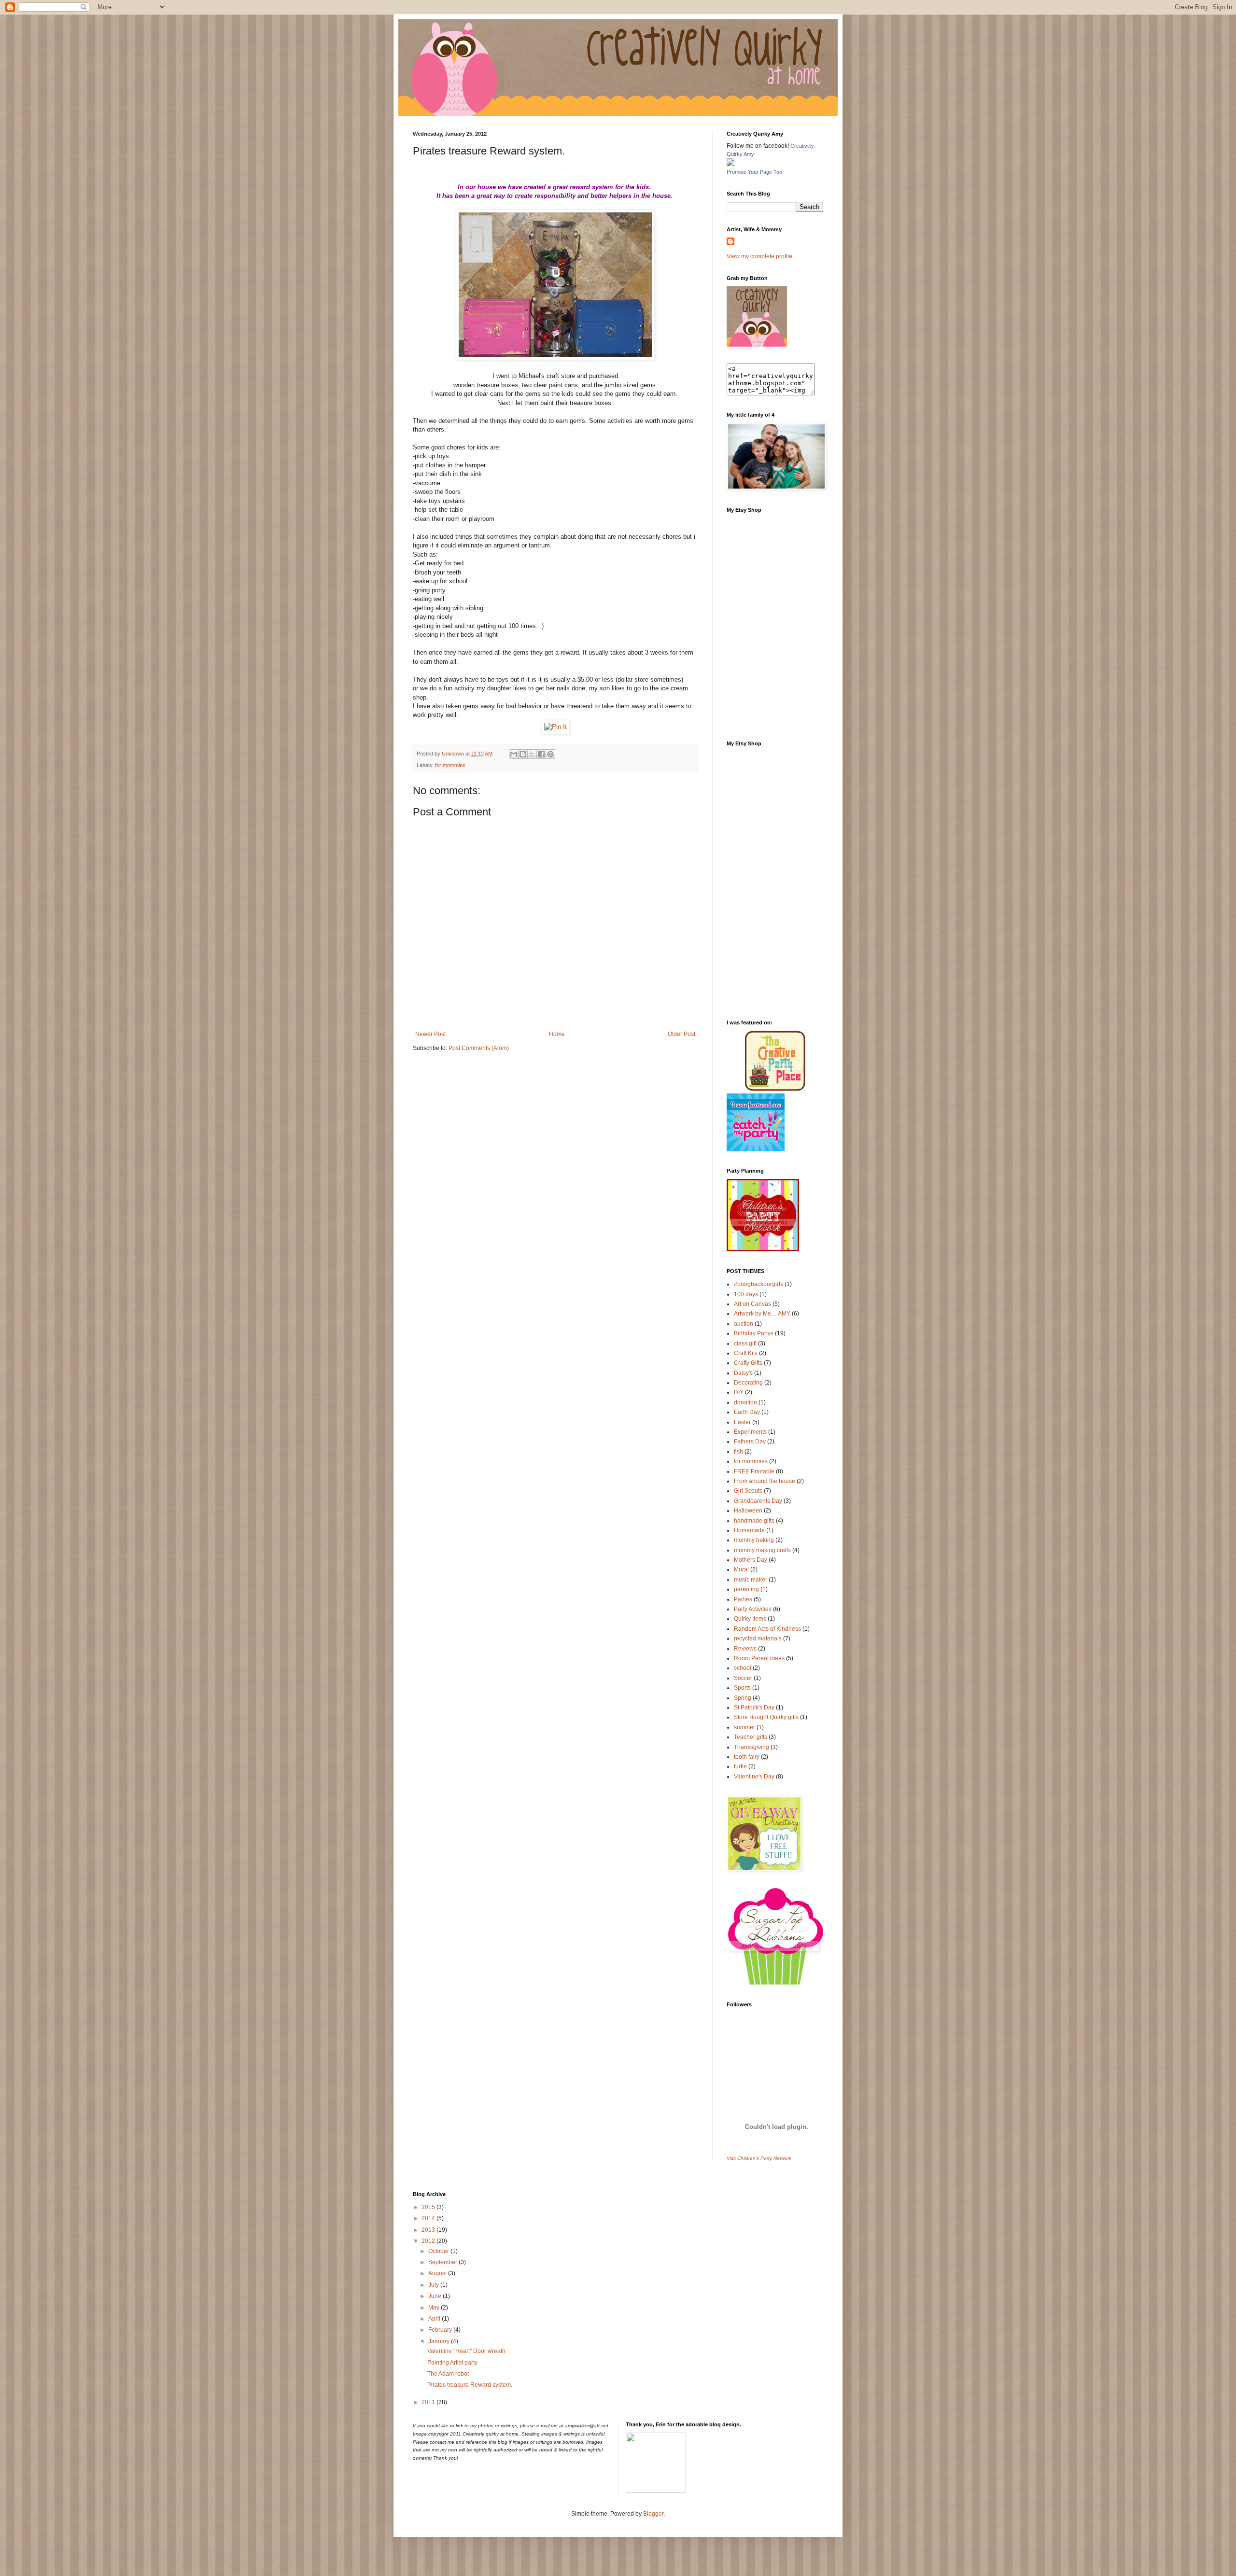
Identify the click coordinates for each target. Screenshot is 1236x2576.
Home (557, 1034)
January (440, 2341)
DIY (739, 1392)
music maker (751, 1580)
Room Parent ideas (759, 1658)
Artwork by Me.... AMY (762, 1314)
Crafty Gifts (748, 1363)
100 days (746, 1294)
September (443, 2262)
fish (738, 1452)
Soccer (743, 1678)
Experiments (750, 1432)
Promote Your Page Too (754, 172)
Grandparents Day (758, 1501)
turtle (740, 1766)
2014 (429, 2218)
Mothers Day (751, 1560)
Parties (743, 1599)
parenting (746, 1589)
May (435, 2308)
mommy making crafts (762, 1550)
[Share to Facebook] (541, 754)
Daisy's (743, 1373)
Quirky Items (750, 1619)
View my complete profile (759, 256)
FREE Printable (754, 1471)
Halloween (748, 1511)
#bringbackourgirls (758, 1284)
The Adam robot (448, 2374)
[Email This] (514, 754)
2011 (429, 2402)
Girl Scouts (748, 1491)
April (435, 2319)
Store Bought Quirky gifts (766, 1717)
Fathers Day (750, 1442)
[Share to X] (532, 754)
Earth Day (747, 1412)
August (438, 2273)
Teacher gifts (751, 1737)
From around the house (765, 1481)
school (743, 1668)
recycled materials (758, 1638)
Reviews (745, 1649)
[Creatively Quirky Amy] (730, 164)
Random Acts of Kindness (767, 1629)
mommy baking (754, 1540)
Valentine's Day (754, 1777)
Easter (742, 1422)
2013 (429, 2230)
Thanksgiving (751, 1747)
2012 (429, 2241)
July (434, 2285)
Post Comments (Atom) (479, 1048)
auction (744, 1324)
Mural (741, 1569)
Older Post (681, 1034)
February (441, 2330)
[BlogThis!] (523, 754)
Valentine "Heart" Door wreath (466, 2351)
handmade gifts (754, 1521)
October (439, 2251)
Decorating (748, 1383)
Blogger (653, 2514)
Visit (759, 2158)
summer (744, 1727)
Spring (743, 1698)
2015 (429, 2207)
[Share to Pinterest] (550, 754)
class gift (745, 1344)
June (435, 2296)
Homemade (749, 1530)
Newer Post (430, 1034)
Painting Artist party (452, 2363)
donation (745, 1402)
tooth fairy (747, 1757)
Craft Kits (746, 1353)
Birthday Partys (754, 1333)
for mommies (450, 765)
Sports (742, 1688)
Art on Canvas (752, 1304)
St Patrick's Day (754, 1708)
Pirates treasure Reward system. (470, 2385)
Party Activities (753, 1609)
